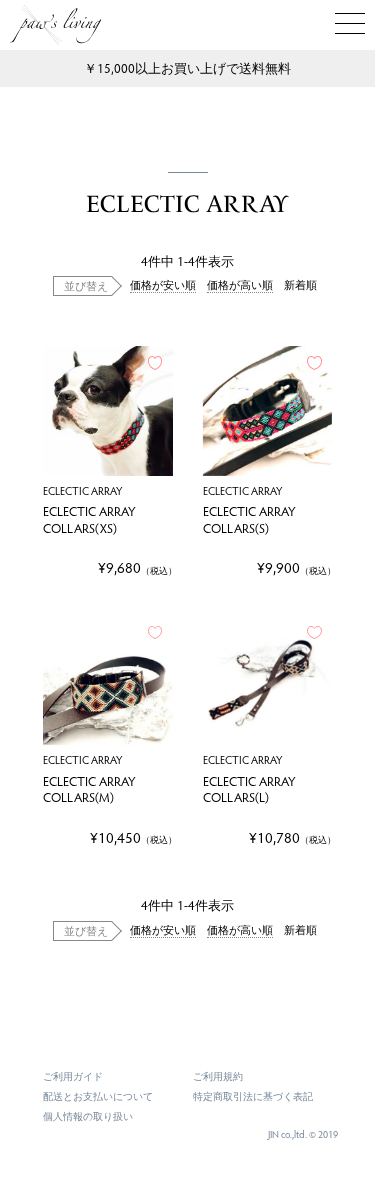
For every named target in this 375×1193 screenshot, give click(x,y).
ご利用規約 (218, 1076)
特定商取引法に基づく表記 (253, 1096)
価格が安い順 (163, 284)
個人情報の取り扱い (88, 1116)
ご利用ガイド (73, 1076)
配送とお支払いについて (98, 1096)
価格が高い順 (240, 284)
